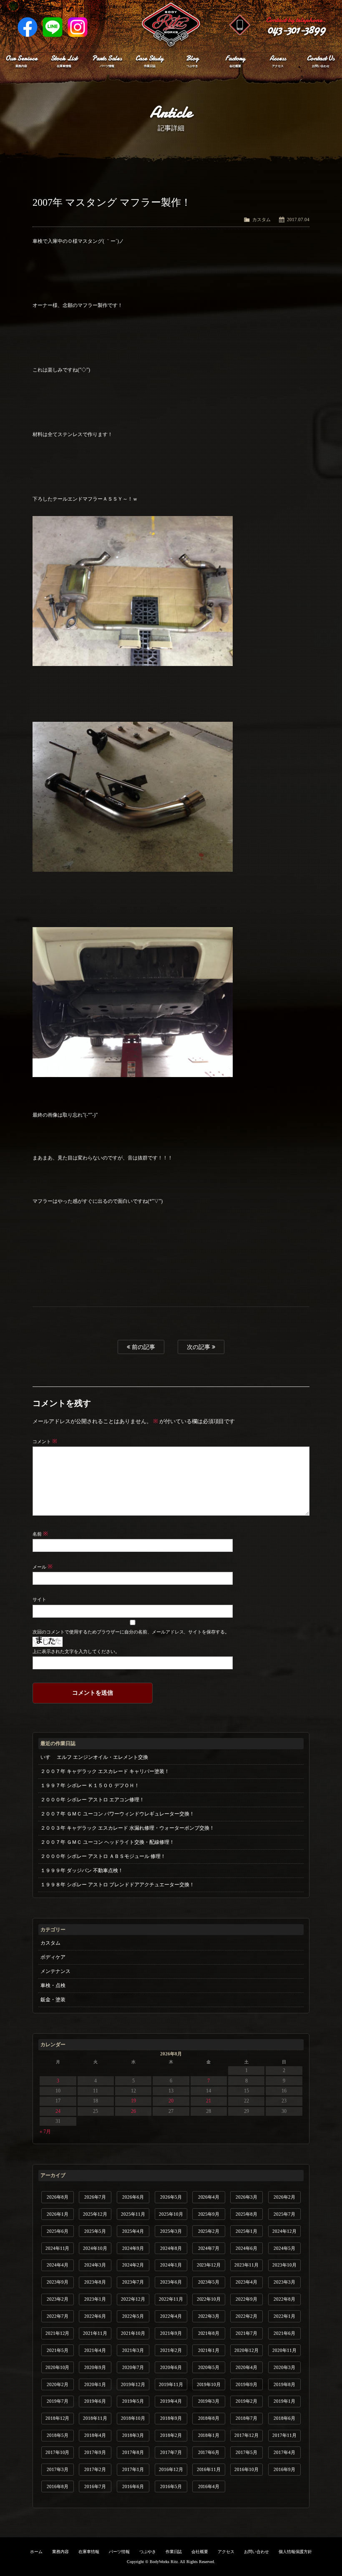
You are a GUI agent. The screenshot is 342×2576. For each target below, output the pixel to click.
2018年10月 (133, 2418)
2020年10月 (58, 2367)
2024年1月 (171, 2265)
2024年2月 (133, 2265)
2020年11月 (284, 2350)
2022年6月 (95, 2316)
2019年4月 (171, 2401)
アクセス (226, 2552)
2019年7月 (58, 2401)
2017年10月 (58, 2452)
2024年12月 (284, 2231)
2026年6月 (133, 2197)
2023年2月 (58, 2299)
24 (58, 2111)
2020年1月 (95, 2384)
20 (171, 2101)
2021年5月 (58, 2350)
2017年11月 (284, 2435)
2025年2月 (209, 2231)
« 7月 (45, 2132)
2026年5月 (171, 2197)
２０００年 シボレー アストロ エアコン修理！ (92, 1800)
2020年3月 (284, 2367)
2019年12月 (133, 2384)
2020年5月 (209, 2367)
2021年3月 (133, 2350)
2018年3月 (133, 2435)
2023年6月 (171, 2282)
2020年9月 (95, 2367)
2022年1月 (284, 2316)
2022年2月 (246, 2316)
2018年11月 (95, 2418)
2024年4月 (58, 2265)
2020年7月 (133, 2367)
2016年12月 (171, 2469)
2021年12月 (58, 2333)
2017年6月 (209, 2452)
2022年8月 (284, 2299)
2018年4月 (95, 2435)
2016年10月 (246, 2469)
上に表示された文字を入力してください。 (76, 1651)
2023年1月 (95, 2299)
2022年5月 (133, 2316)
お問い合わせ (256, 2552)
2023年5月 (209, 2282)
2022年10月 (209, 2299)
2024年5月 (284, 2248)
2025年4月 (133, 2231)
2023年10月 (284, 2265)
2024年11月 (58, 2248)
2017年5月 (246, 2452)
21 (209, 2101)
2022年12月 (133, 2299)
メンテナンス (55, 1971)
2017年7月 (171, 2452)
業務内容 (60, 2552)
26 (133, 2111)
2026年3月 (246, 2197)
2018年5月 (58, 2435)
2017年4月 (284, 2452)
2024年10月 (95, 2248)
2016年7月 (95, 2486)
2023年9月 (58, 2282)
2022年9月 (246, 2299)
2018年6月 (284, 2418)
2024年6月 (246, 2248)
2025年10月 (171, 2214)
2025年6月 (58, 2231)
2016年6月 (133, 2486)
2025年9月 (209, 2214)
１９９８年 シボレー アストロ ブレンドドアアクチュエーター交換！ (117, 1885)
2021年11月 (95, 2333)
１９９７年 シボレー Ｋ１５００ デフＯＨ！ (90, 1785)
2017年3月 (58, 2469)
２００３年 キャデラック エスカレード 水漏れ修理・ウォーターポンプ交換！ (127, 1828)
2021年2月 (171, 2350)
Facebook (28, 27)
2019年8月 (284, 2384)
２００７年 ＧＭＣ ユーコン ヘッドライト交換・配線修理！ (107, 1842)
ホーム (36, 2552)
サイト (39, 1599)
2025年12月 (95, 2214)
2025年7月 (284, 2214)
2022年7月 (58, 2316)
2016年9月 (284, 2469)
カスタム (262, 219)
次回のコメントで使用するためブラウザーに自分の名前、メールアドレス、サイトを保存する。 (131, 1632)
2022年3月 (209, 2316)
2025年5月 (95, 2231)
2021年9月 (171, 2333)
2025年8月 (246, 2214)
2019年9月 (246, 2384)
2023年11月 (246, 2265)
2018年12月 (58, 2418)
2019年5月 (133, 2401)
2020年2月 (58, 2384)
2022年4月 (171, 2316)
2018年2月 (171, 2435)
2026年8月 (58, 2197)
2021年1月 (209, 2350)
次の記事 (199, 1347)
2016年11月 (209, 2469)
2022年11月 (171, 2299)
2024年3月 (95, 2265)
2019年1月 (284, 2401)
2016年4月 (209, 2486)
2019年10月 (209, 2384)
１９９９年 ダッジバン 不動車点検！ (82, 1870)
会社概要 (200, 2552)
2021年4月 (95, 2350)
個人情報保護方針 (295, 2552)
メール (43, 1567)
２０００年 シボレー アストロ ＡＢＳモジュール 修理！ (103, 1856)
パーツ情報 (119, 2552)
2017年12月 (246, 2435)
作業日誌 (174, 2552)
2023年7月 (133, 2282)
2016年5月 (171, 2486)
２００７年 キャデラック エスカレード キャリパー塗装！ (105, 1771)
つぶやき (148, 2552)
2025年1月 (246, 2231)
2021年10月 (133, 2333)
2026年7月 (95, 2197)
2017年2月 (95, 2469)
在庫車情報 (89, 2552)
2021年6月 (284, 2333)
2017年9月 (95, 2452)
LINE (53, 27)
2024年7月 (209, 2248)
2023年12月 (209, 2265)
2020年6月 (171, 2367)
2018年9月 (171, 2418)
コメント (45, 1441)
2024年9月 (133, 2248)
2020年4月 (246, 2367)
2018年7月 (246, 2418)
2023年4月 (246, 2282)
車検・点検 (53, 1985)
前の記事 (143, 1347)
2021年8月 (209, 2333)
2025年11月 (133, 2214)
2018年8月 (209, 2418)
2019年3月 (209, 2401)
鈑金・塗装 (53, 2000)
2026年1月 (58, 2214)
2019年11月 (171, 2384)
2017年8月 (133, 2452)
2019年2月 (246, 2401)
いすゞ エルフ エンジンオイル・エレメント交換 (94, 1757)
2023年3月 (284, 2282)
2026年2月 (284, 2197)
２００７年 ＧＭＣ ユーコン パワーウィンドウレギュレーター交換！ (117, 1814)
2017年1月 (133, 2469)
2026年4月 (209, 2197)
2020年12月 (246, 2350)
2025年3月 (171, 2231)
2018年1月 (209, 2435)
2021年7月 (246, 2333)
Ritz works (171, 25)
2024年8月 (171, 2248)
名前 (40, 1534)
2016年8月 (58, 2486)
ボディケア (53, 1957)
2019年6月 (95, 2401)
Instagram (78, 27)
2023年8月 (95, 2282)
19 (133, 2101)
